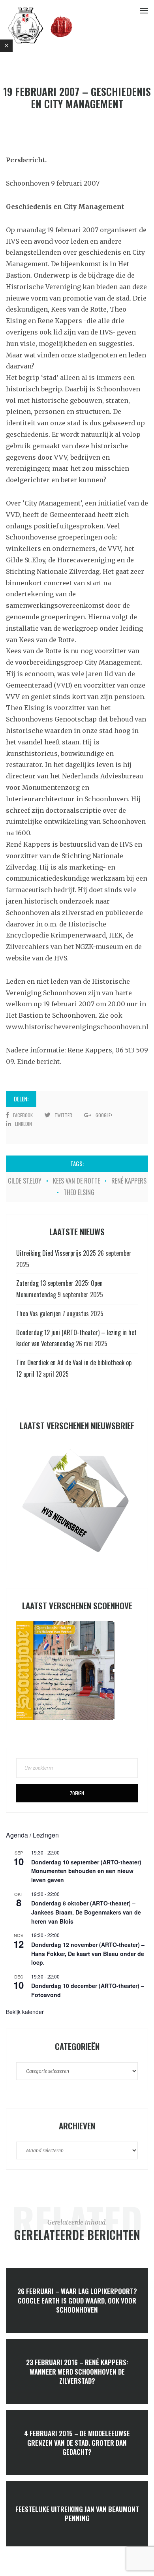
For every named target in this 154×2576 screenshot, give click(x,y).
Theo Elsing (79, 1192)
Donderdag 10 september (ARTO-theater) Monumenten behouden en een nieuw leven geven (86, 1871)
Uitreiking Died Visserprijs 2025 (56, 1253)
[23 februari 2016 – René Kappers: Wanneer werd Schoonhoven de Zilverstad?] (77, 2372)
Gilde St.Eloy (25, 1181)
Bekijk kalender (25, 2012)
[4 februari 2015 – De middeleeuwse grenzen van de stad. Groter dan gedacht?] (77, 2443)
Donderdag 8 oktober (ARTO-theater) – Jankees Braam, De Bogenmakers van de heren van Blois (86, 1912)
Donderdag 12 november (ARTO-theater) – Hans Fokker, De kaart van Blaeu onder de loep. (88, 1953)
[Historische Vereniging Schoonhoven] (40, 25)
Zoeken (77, 1793)
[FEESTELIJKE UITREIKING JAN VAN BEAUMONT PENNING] (77, 2514)
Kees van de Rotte (76, 1181)
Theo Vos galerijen (38, 1313)
